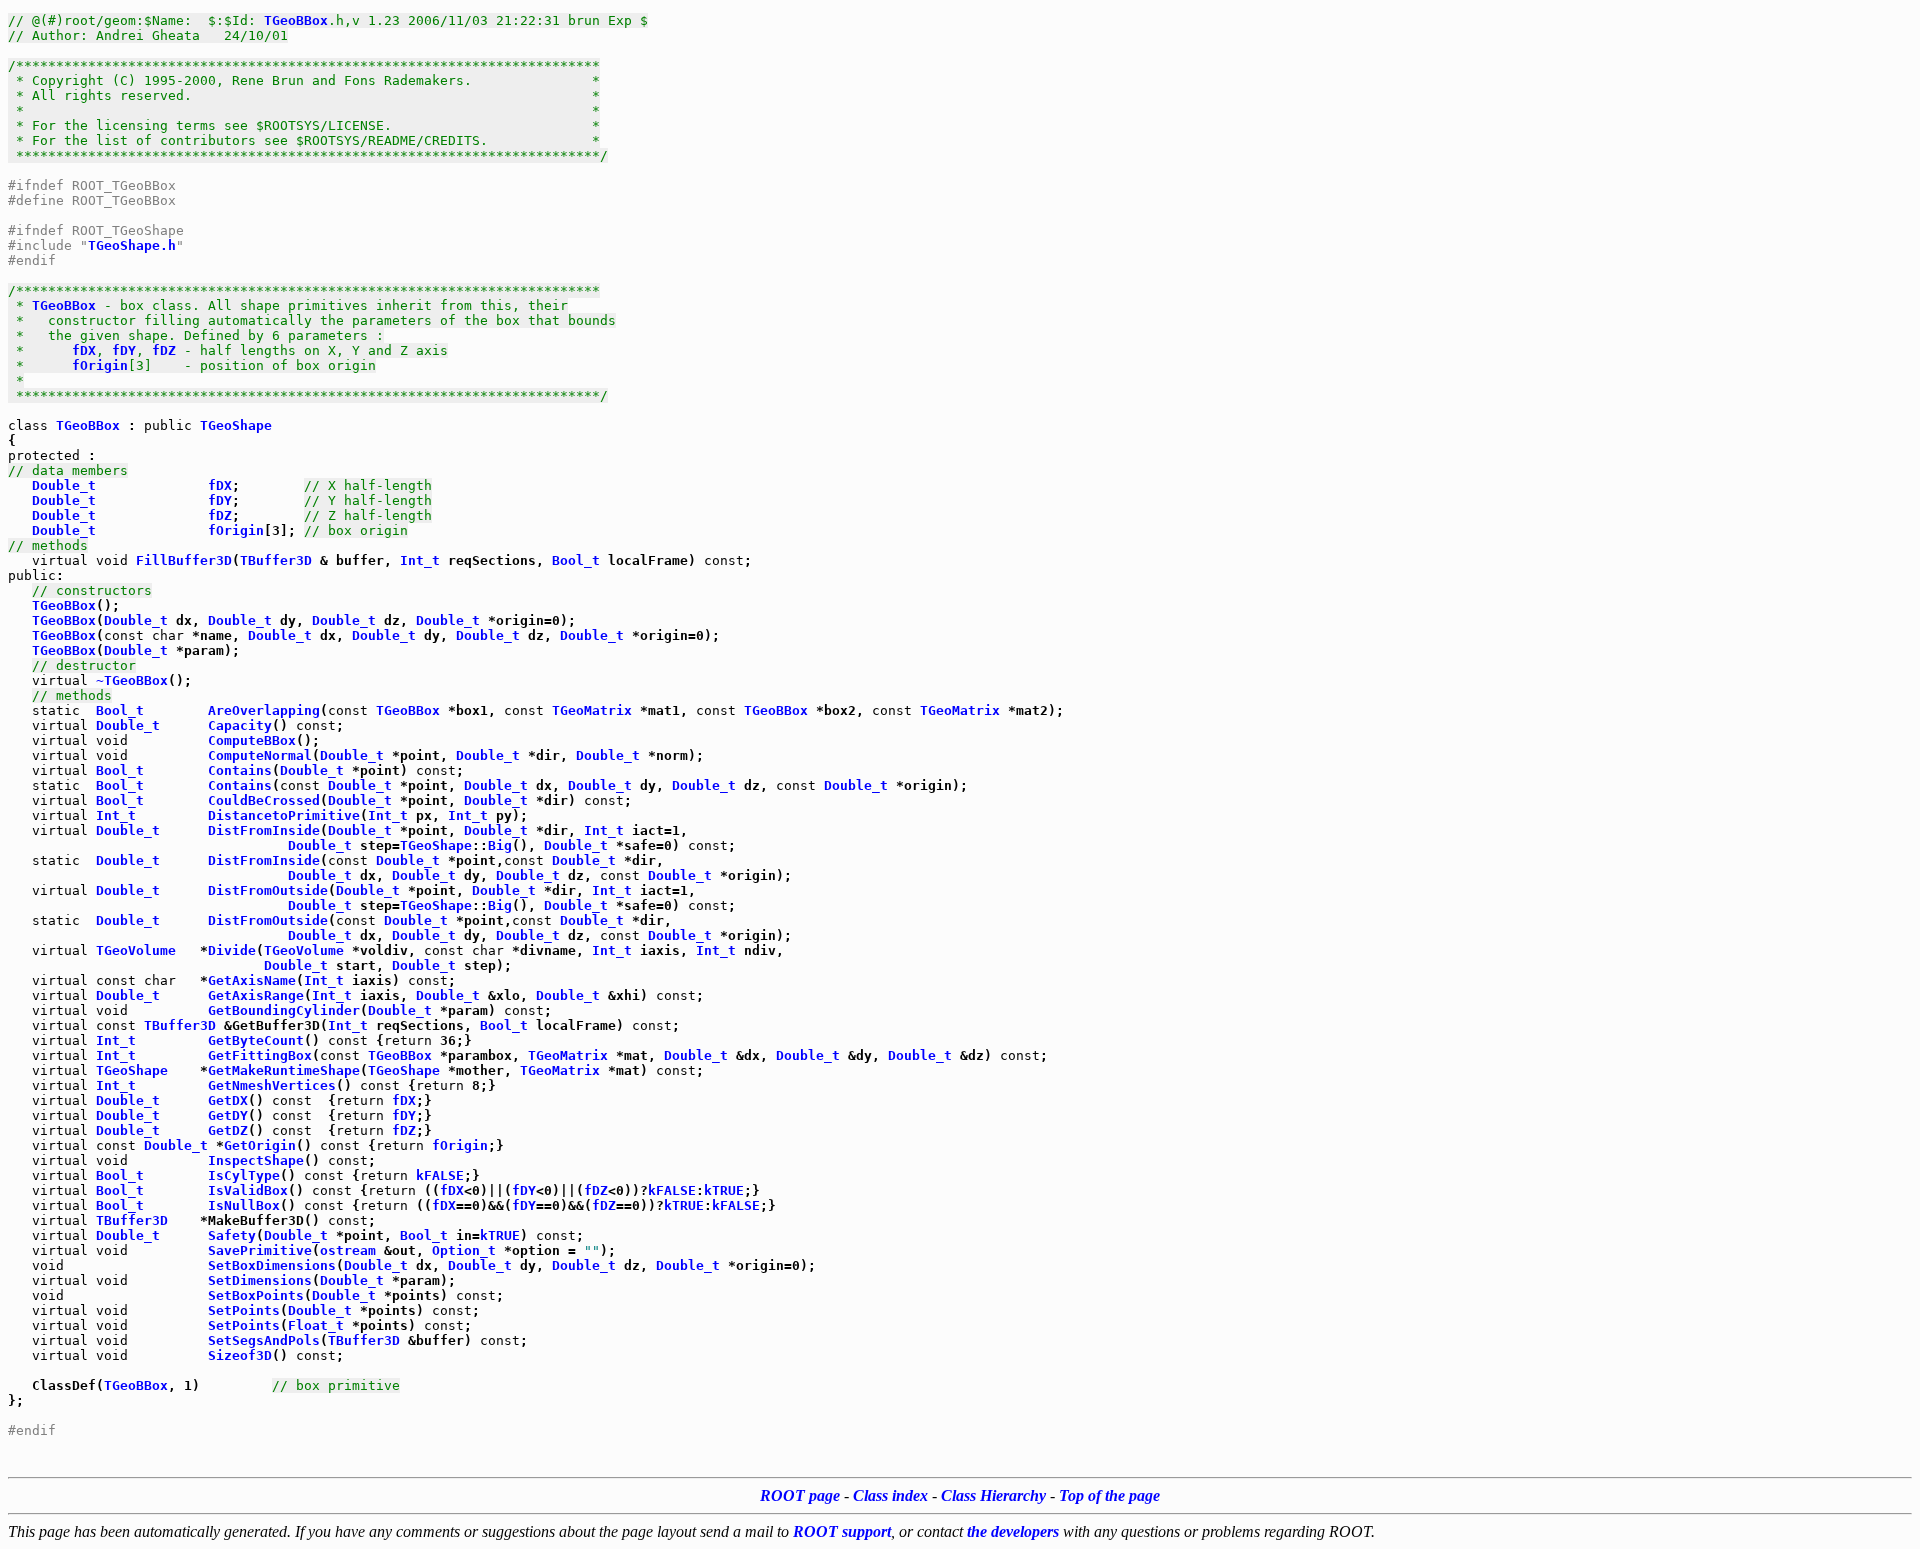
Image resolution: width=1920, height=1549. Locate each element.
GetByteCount (256, 1040)
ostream (348, 1250)
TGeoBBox (296, 20)
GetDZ (228, 1130)
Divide (232, 950)
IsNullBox (244, 1205)
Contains (240, 770)
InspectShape (256, 1160)
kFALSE (440, 1175)
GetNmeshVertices (272, 1085)
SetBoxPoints (256, 1295)
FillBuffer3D (184, 560)
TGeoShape (236, 425)
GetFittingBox (260, 1055)
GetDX (228, 1100)
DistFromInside (264, 830)
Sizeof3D (240, 1355)
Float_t (316, 1325)
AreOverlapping (264, 710)
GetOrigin (260, 1145)
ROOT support (842, 1531)
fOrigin (100, 365)
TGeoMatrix (592, 710)
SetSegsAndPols (264, 1340)
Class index (890, 1495)
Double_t (64, 485)
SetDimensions (260, 1280)
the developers (1013, 1531)
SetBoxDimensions (272, 1265)
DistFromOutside (268, 890)
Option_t (464, 1250)
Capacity (240, 725)
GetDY (228, 1115)
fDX (84, 350)
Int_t (420, 560)
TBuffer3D (276, 560)
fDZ (164, 350)
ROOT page (800, 1495)
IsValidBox (248, 1190)
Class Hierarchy (993, 1495)
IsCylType (244, 1175)
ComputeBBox (252, 740)
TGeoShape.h (132, 245)
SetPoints (244, 1310)
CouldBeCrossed (264, 800)
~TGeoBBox (132, 680)
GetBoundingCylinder (284, 1010)
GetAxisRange (256, 995)
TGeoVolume (136, 950)
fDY (124, 350)
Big (500, 845)
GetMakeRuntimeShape (284, 1070)
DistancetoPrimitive (284, 815)
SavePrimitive (260, 1250)
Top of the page (1109, 1495)
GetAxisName (252, 980)
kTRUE (724, 1190)
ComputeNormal (260, 755)
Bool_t (576, 560)
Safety (232, 1235)
